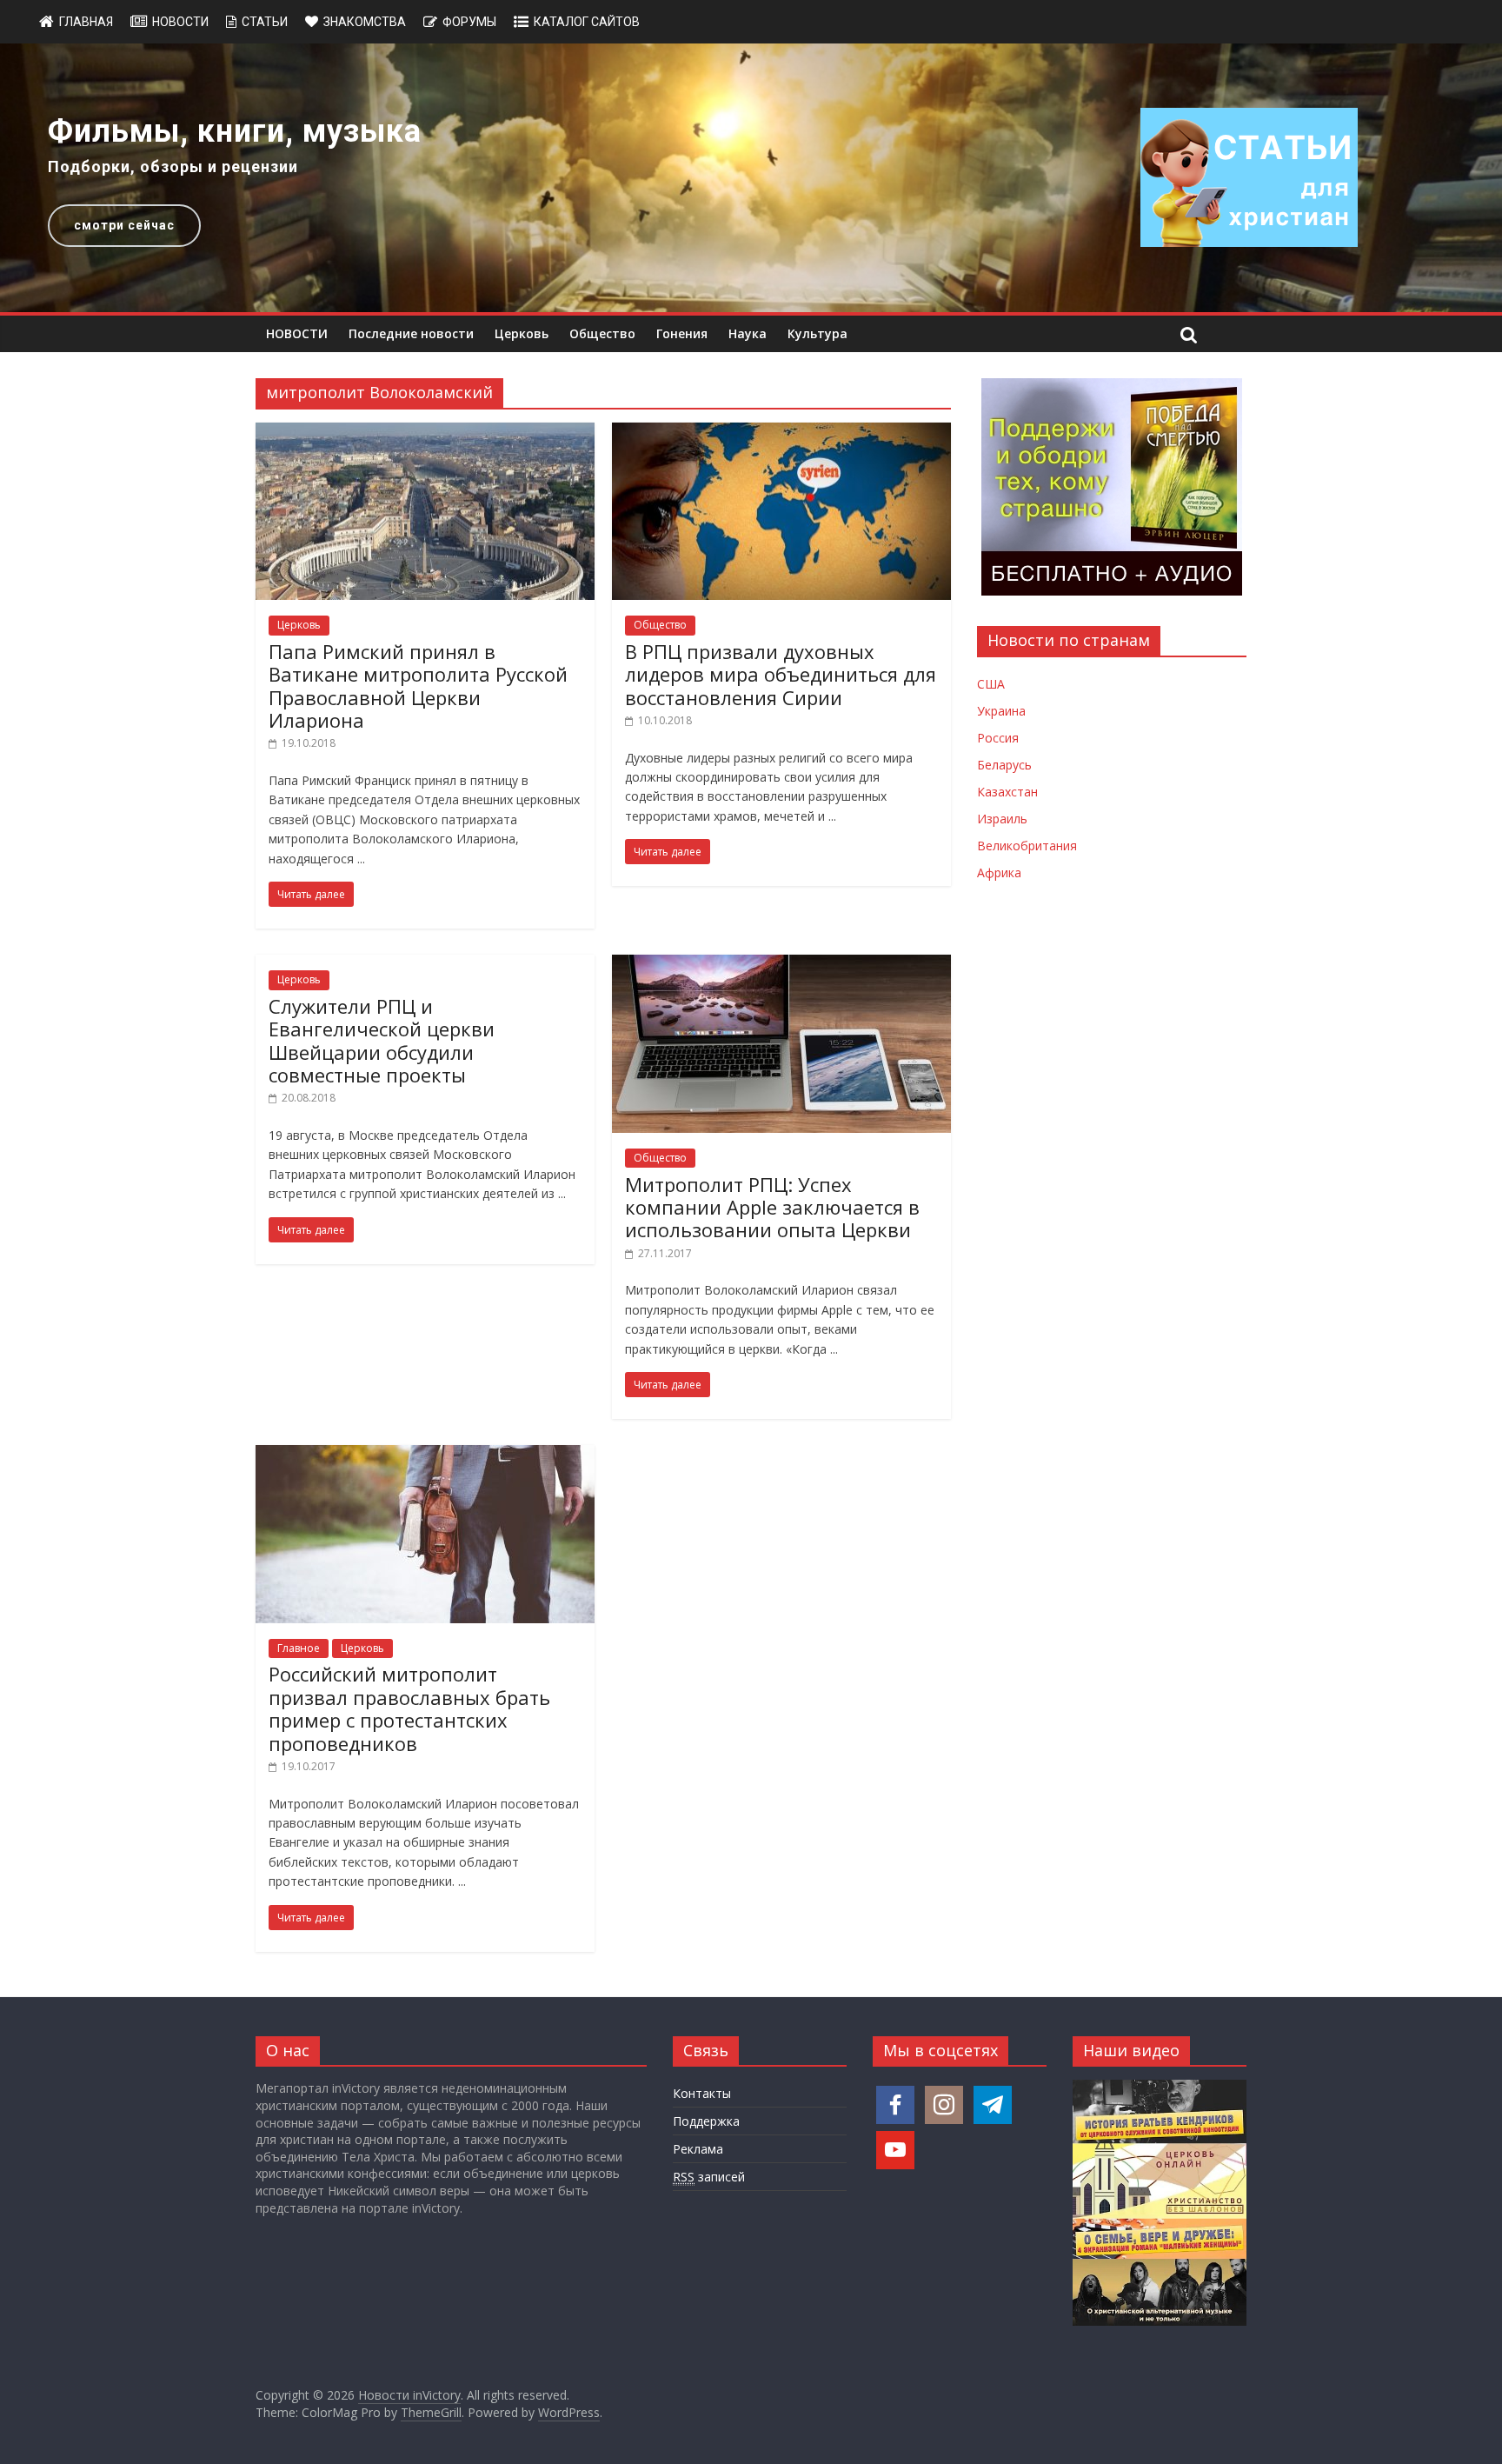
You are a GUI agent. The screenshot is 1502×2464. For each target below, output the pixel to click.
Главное (299, 1648)
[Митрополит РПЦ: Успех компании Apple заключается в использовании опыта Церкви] (781, 965)
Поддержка (706, 2121)
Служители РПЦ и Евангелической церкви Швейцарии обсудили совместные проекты (382, 1040)
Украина (1001, 711)
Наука (748, 333)
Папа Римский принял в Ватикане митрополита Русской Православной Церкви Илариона (418, 686)
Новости (180, 22)
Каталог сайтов (587, 22)
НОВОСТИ (297, 333)
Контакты (702, 2093)
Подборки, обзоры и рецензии (173, 166)
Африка (999, 872)
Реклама (698, 2149)
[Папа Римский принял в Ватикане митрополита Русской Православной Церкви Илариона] (425, 433)
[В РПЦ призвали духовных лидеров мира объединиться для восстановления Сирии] (781, 433)
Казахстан (1007, 792)
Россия (998, 738)
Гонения (682, 333)
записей (709, 2177)
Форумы (469, 22)
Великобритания (1027, 846)
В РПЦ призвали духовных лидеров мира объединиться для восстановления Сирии (781, 674)
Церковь (522, 333)
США (991, 684)
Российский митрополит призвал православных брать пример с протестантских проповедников (409, 1708)
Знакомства (365, 22)
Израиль (1002, 819)
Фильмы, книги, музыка (235, 131)
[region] (751, 178)
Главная (86, 22)
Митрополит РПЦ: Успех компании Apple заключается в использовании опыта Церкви (772, 1207)
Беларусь (1004, 765)
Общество (602, 333)
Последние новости (411, 333)
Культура (817, 333)
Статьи (265, 22)
